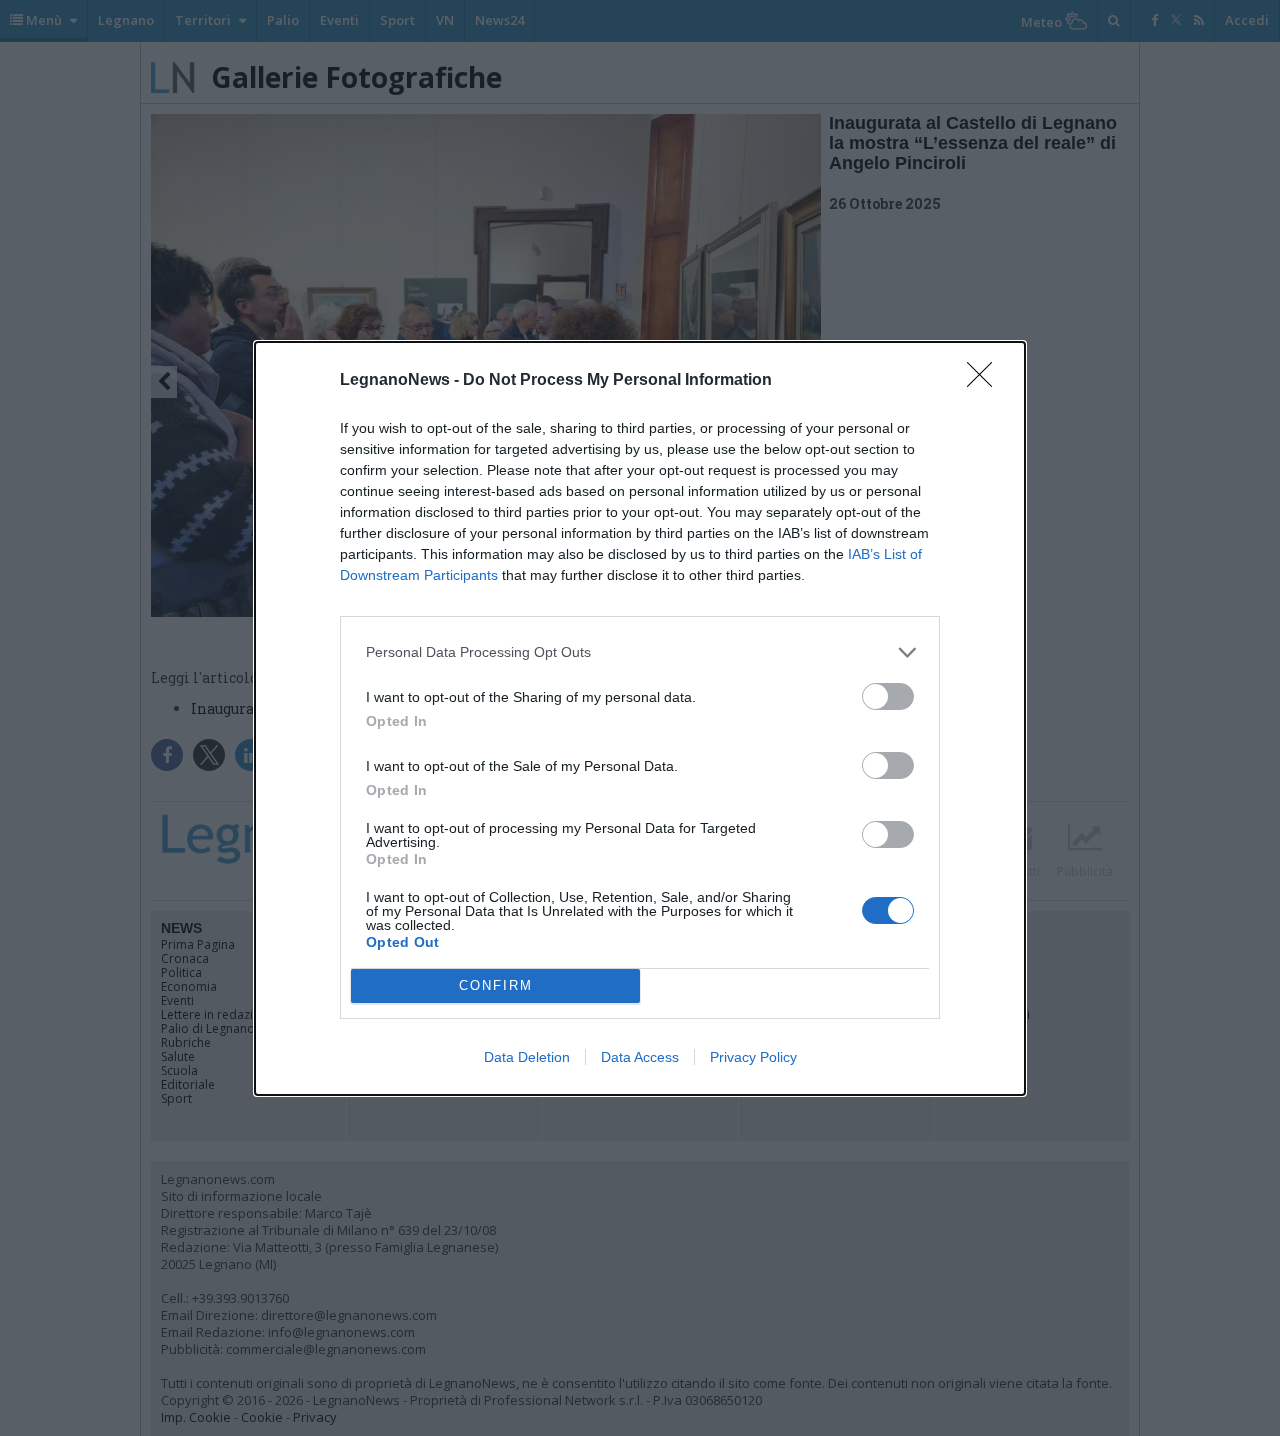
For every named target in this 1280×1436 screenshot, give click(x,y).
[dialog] (640, 718)
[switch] (888, 696)
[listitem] (640, 652)
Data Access (640, 1057)
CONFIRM (496, 985)
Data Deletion (527, 1057)
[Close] (986, 381)
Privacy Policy (753, 1057)
